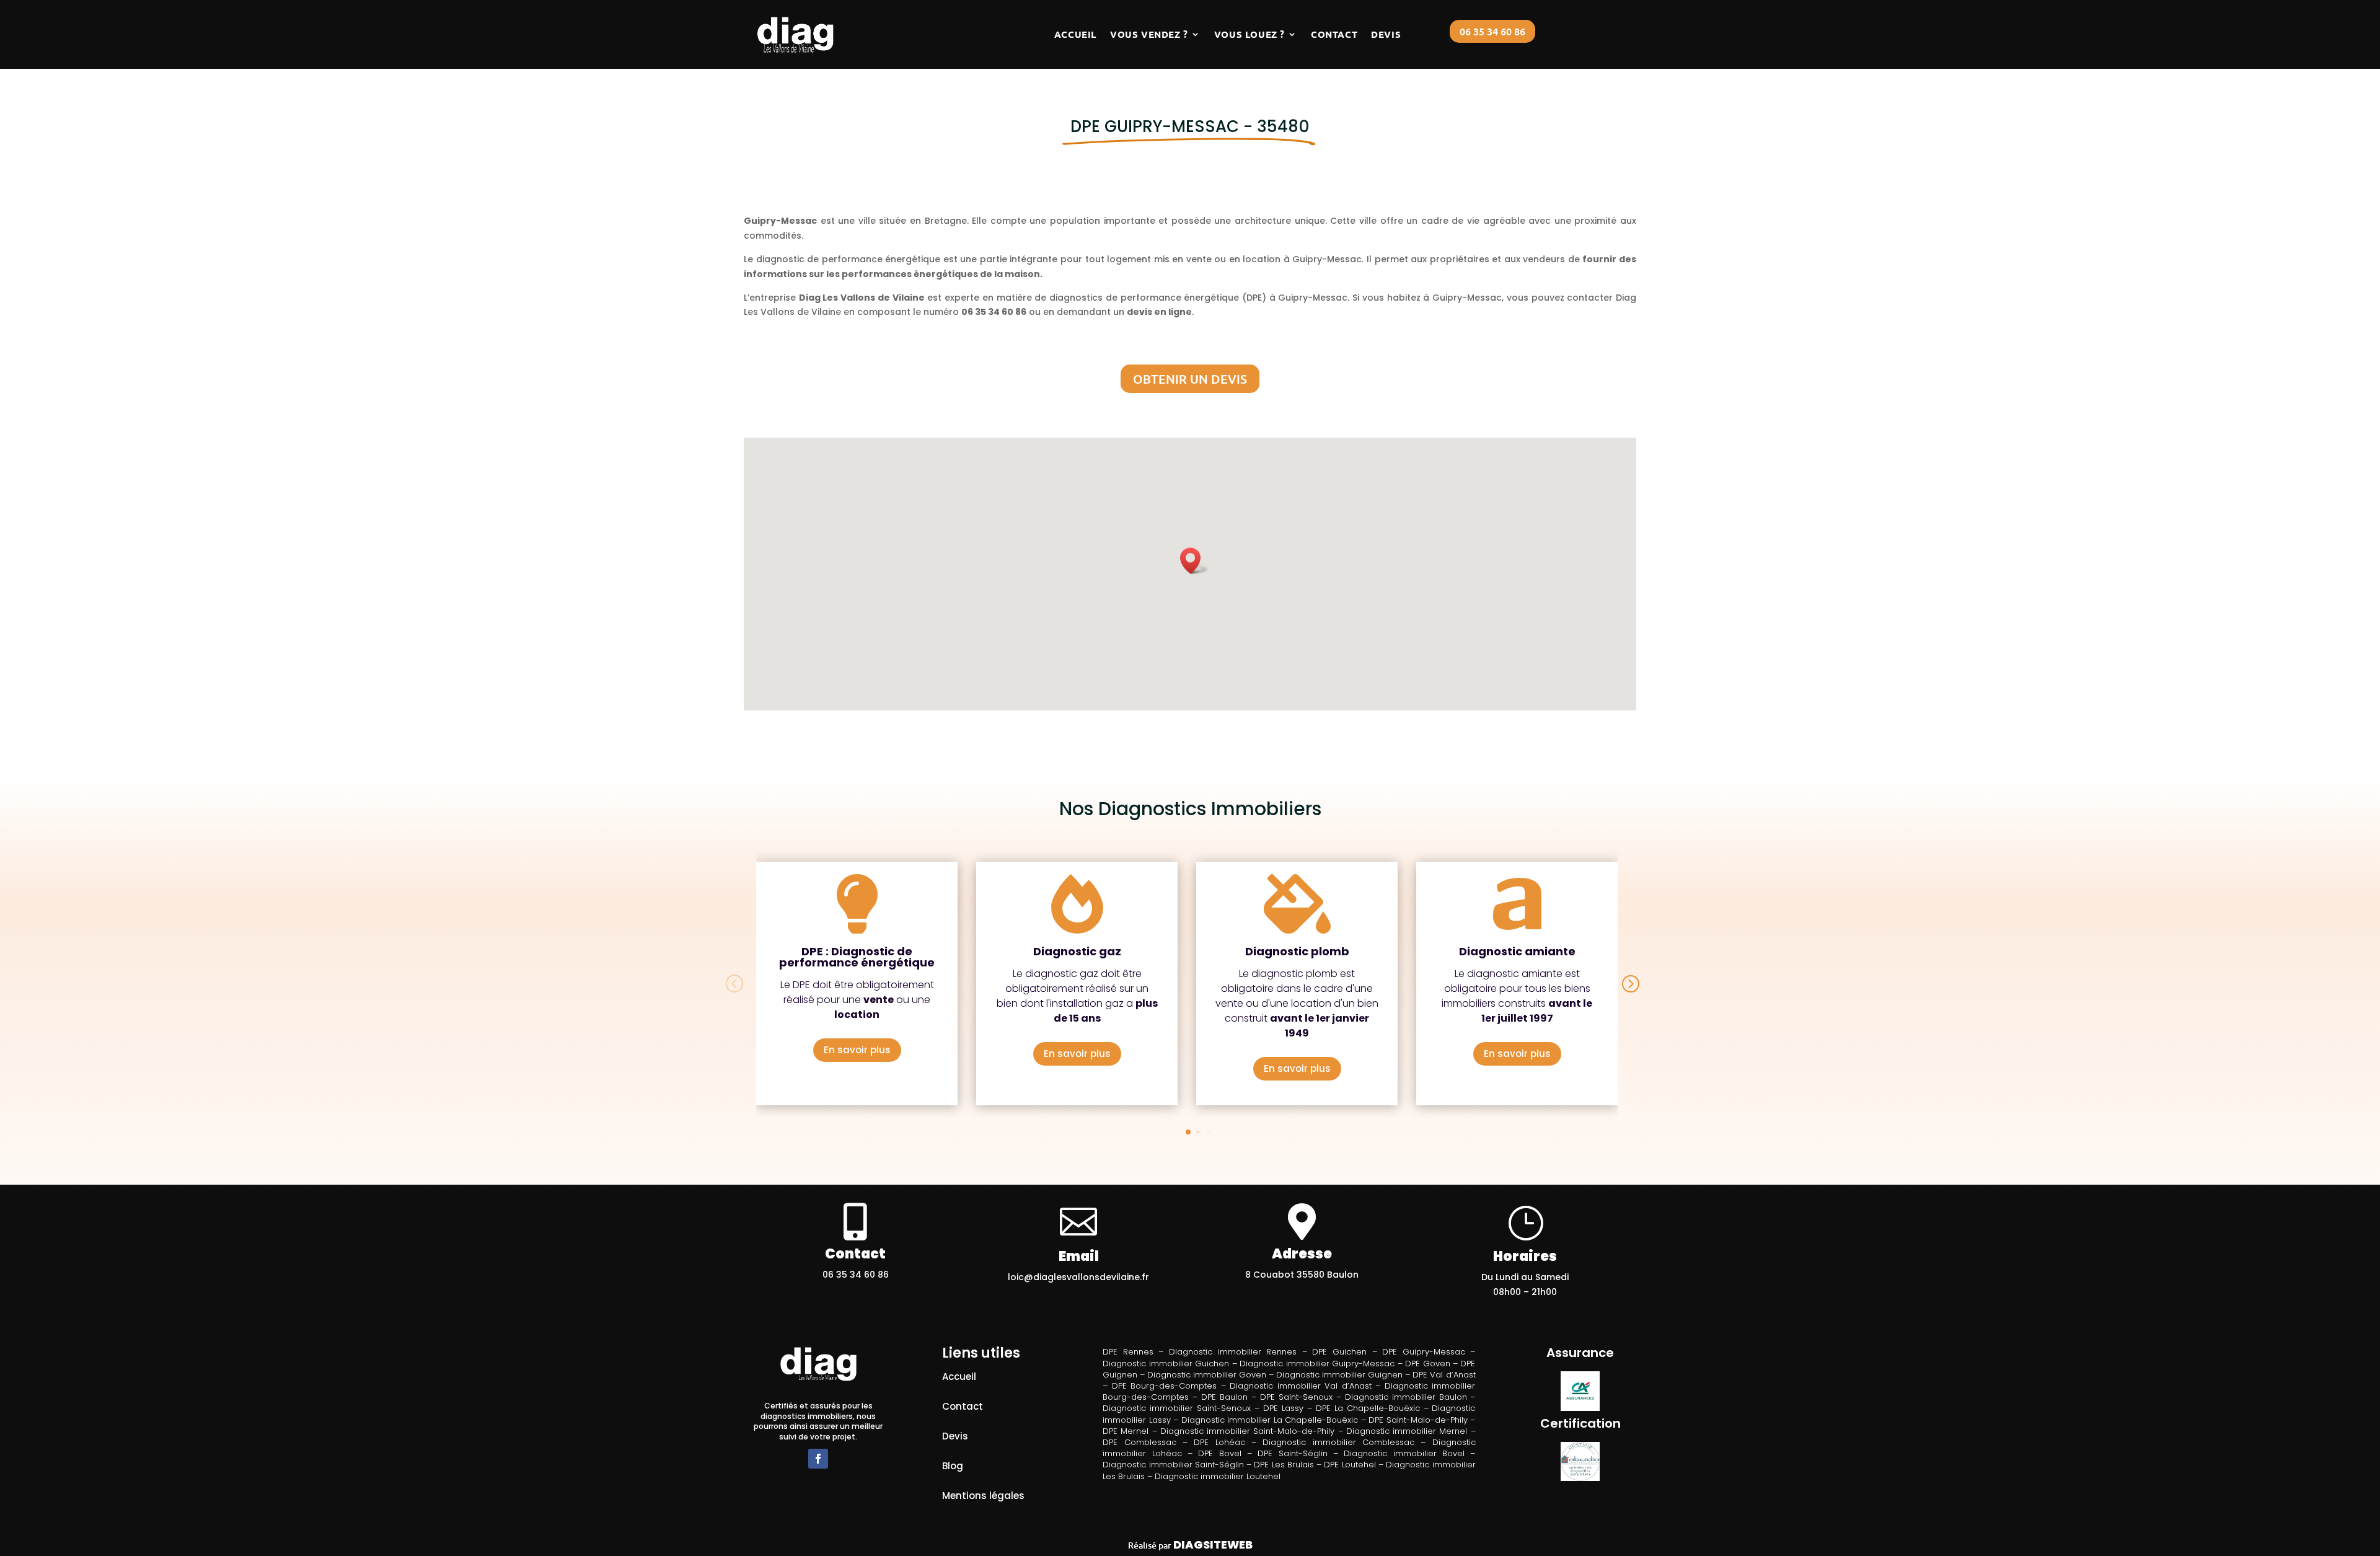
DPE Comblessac (1139, 1442)
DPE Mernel (1126, 1431)
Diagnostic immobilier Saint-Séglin (1173, 1465)
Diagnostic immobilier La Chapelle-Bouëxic (1270, 1420)
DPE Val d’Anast (1444, 1375)
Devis (1386, 34)
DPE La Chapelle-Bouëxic (1368, 1408)
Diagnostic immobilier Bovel (1404, 1453)
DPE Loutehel (1350, 1465)
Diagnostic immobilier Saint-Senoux (1177, 1408)
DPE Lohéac (1219, 1442)
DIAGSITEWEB (1213, 1545)
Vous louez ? (1249, 34)
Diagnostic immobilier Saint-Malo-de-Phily (1247, 1431)
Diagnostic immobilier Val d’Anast (1301, 1386)
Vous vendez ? (1149, 34)
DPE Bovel (1219, 1453)
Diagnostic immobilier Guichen (1166, 1364)
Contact (1334, 34)
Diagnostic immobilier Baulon (1406, 1397)
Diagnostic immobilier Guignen (1339, 1375)
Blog (953, 1466)
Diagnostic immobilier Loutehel (1218, 1476)
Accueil (1075, 34)
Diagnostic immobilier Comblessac (1338, 1442)
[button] (1194, 561)
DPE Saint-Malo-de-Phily (1418, 1420)
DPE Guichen (1339, 1352)
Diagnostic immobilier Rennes (1233, 1352)
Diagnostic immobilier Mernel (1407, 1431)
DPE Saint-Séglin (1292, 1453)
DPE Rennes (1128, 1352)
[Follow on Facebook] (818, 1459)
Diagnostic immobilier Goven (1207, 1375)
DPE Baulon (1224, 1397)
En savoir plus (857, 1050)
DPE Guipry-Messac (1424, 1352)
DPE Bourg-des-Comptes (1165, 1386)
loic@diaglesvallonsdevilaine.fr (1078, 1277)
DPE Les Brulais (1284, 1465)
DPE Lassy (1283, 1408)
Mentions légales (983, 1496)
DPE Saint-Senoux (1296, 1397)
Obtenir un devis (1190, 379)
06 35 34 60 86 (1492, 31)
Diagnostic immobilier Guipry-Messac (1317, 1364)
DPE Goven (1427, 1364)
